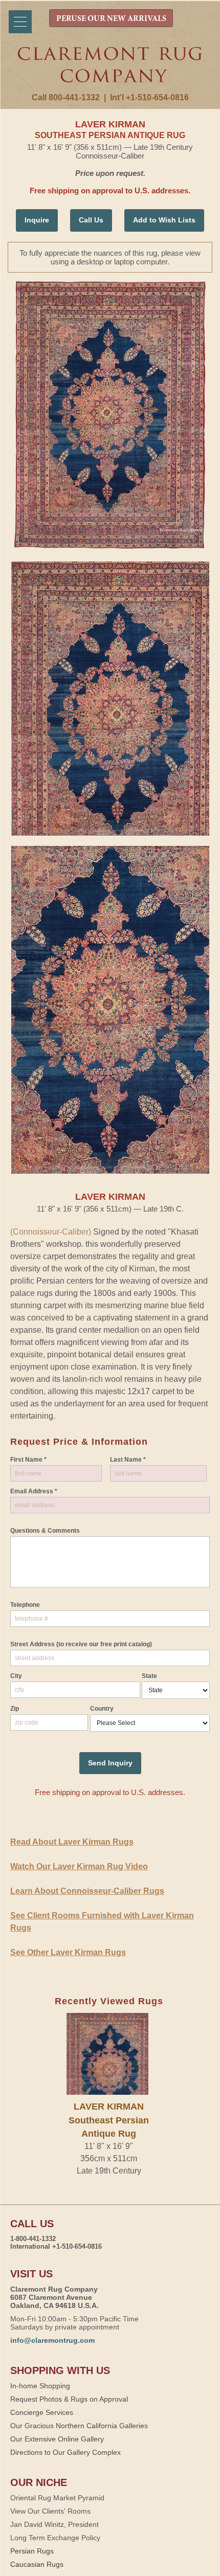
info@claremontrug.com (52, 2340)
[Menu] (20, 22)
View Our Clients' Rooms (50, 2511)
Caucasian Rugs (37, 2564)
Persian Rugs (32, 2551)
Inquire (37, 220)
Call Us (91, 220)
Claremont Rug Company (110, 70)
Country (102, 1709)
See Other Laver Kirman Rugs (68, 1952)
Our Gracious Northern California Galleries (79, 2426)
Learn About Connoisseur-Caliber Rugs (87, 1891)
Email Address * (34, 1491)
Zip (15, 1709)
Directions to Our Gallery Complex (65, 2452)
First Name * (28, 1460)
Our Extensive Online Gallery (57, 2439)
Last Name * (128, 1460)
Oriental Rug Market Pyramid (57, 2498)
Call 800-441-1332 (66, 97)
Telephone (25, 1605)
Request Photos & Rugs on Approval (69, 2399)
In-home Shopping (40, 2386)
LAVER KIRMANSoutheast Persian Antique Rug (109, 2120)
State (149, 1676)
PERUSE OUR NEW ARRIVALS (111, 19)
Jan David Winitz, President (54, 2524)
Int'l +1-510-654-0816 (149, 97)
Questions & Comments (45, 1531)
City (16, 1676)
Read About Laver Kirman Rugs (72, 1842)
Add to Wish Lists (164, 220)
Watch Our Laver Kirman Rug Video (79, 1866)
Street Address (81, 1644)
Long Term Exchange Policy (55, 2538)
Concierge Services (42, 2412)
